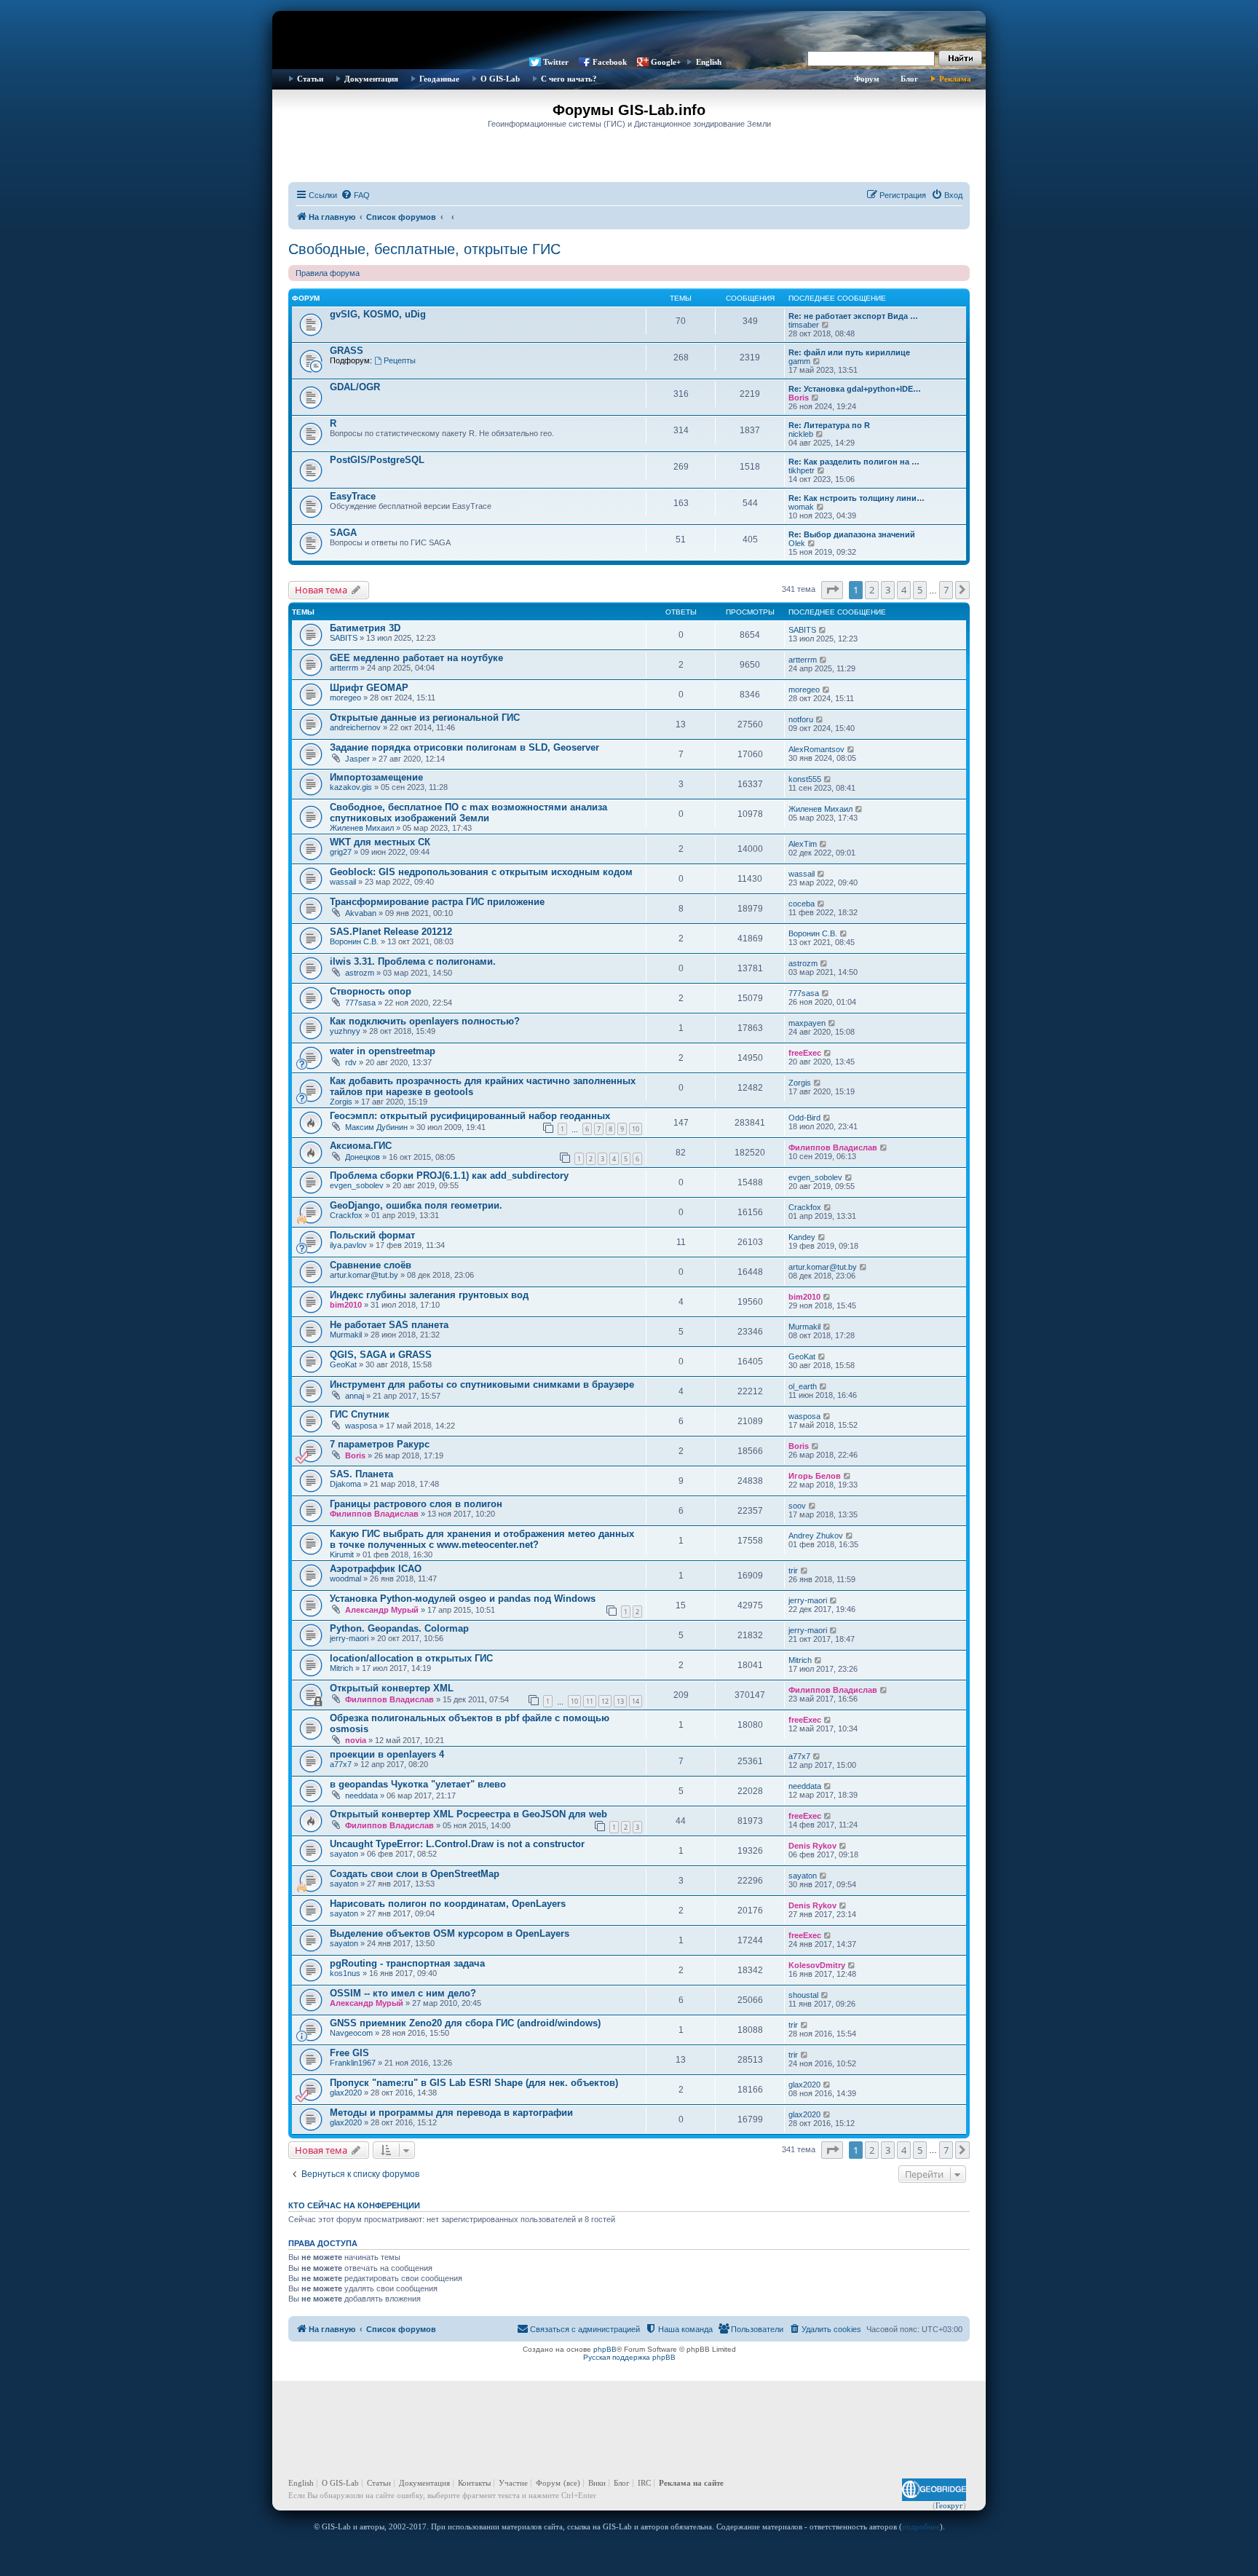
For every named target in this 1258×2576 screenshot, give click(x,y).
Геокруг (949, 2505)
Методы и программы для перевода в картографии (451, 2113)
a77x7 (341, 1764)
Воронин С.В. (354, 941)
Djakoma (345, 1484)
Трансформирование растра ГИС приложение (437, 902)
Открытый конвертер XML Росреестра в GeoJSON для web (468, 1814)
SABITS (344, 638)
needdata (361, 1795)
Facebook (610, 62)
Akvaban (361, 913)
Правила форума (328, 273)
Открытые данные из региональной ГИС (425, 718)
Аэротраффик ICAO (376, 1569)
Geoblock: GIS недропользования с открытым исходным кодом (481, 872)
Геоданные (439, 79)
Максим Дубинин (376, 1127)
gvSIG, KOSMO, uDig (378, 314)
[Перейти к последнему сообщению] (823, 630)
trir (793, 1571)
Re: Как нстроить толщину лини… (857, 498)
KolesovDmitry (817, 1965)
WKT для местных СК (380, 842)
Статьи (310, 79)
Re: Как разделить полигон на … (854, 462)
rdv (351, 1062)
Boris (799, 398)
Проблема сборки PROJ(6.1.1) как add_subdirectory (449, 1176)
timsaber (804, 325)
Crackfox (346, 1215)
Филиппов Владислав (833, 1147)
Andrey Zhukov (816, 1536)
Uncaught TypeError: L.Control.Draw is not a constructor (457, 1844)
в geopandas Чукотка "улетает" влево (418, 1784)
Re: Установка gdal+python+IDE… (855, 389)
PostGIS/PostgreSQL (377, 460)
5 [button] (920, 590)
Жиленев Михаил (362, 828)
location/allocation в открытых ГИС (411, 1658)
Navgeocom (351, 2033)
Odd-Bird (804, 1118)
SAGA (343, 533)
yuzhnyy (345, 1031)
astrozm (360, 973)
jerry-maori (808, 1600)
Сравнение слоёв (371, 1265)
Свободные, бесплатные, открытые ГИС (424, 249)
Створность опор (371, 991)
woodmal (345, 1579)
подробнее (921, 2526)
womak (801, 507)
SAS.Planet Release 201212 (391, 932)
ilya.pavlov (348, 1245)
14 (636, 1701)
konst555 (805, 779)
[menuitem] (355, 195)
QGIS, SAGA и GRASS (381, 1355)
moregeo (345, 698)
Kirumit (342, 1554)
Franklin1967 (353, 2063)
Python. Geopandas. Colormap (399, 1628)
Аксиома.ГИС (361, 1146)
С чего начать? (569, 79)
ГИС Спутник (360, 1414)
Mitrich (341, 1668)
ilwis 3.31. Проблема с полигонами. (413, 961)
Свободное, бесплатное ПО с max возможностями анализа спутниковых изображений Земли (468, 813)
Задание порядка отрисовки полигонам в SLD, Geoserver (464, 747)
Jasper (357, 759)
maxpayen (807, 1023)
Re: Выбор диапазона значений (852, 534)
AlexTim (803, 844)
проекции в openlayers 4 (387, 1754)
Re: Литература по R (829, 425)
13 (620, 1701)
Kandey (802, 1237)
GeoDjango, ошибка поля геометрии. (416, 1205)
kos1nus (345, 1973)
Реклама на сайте (691, 2483)
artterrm (344, 668)
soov (797, 1506)
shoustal (803, 1995)
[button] (832, 590)
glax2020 (346, 2093)
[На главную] (629, 33)
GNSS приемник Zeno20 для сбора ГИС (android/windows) (465, 2023)
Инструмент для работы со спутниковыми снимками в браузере (482, 1384)
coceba (802, 904)
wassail (343, 882)
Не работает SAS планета (389, 1325)
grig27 (341, 852)
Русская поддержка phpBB (629, 2357)
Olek (797, 543)
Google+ (666, 62)
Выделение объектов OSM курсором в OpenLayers (450, 1933)
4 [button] (904, 590)
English (709, 62)
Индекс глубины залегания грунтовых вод (429, 1295)
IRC (644, 2483)
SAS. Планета (361, 1474)
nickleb (801, 434)
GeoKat (343, 1364)
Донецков (363, 1157)
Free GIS (349, 2053)
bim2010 (346, 1305)
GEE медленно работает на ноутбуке (416, 658)
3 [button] (888, 590)
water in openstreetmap (383, 1051)
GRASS (347, 351)
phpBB (605, 2349)
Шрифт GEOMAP (369, 688)
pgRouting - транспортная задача (407, 1963)
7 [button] (946, 590)
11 (590, 1701)
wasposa (361, 1426)
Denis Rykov (812, 1846)
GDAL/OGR (355, 387)
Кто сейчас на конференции (354, 2205)
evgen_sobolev (357, 1185)
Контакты (474, 2483)
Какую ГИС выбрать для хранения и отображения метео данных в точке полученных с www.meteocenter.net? (482, 1539)
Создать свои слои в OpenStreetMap (415, 1874)
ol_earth (803, 1386)
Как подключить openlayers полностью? (425, 1021)
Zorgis (341, 1102)
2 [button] (872, 590)
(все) (572, 2483)
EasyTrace (353, 496)
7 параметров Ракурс (380, 1444)
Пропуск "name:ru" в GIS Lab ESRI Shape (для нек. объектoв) (474, 2083)
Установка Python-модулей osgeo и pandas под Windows (463, 1599)
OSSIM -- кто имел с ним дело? (403, 1993)
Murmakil (346, 1335)
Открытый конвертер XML (392, 1688)
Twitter (556, 62)
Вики (597, 2483)
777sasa (360, 1003)
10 (636, 1129)
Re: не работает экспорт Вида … (853, 316)
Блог (909, 79)
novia (356, 1740)
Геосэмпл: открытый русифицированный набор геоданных (470, 1116)
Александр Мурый (382, 1610)
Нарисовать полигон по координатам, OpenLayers (448, 1904)
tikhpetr (802, 470)
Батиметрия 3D (365, 628)
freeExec (805, 1053)
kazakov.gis (351, 787)
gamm (799, 361)
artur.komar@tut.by (364, 1275)
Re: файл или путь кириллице (849, 352)
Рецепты (400, 360)
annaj (355, 1396)
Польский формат (372, 1235)
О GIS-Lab (500, 79)
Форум (867, 79)
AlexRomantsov (816, 749)
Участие (513, 2483)
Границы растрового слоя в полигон (416, 1504)
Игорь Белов (815, 1476)
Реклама (955, 79)
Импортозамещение (376, 777)
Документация (371, 79)
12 (605, 1701)
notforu (801, 719)
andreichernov (355, 727)
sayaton (344, 1854)
